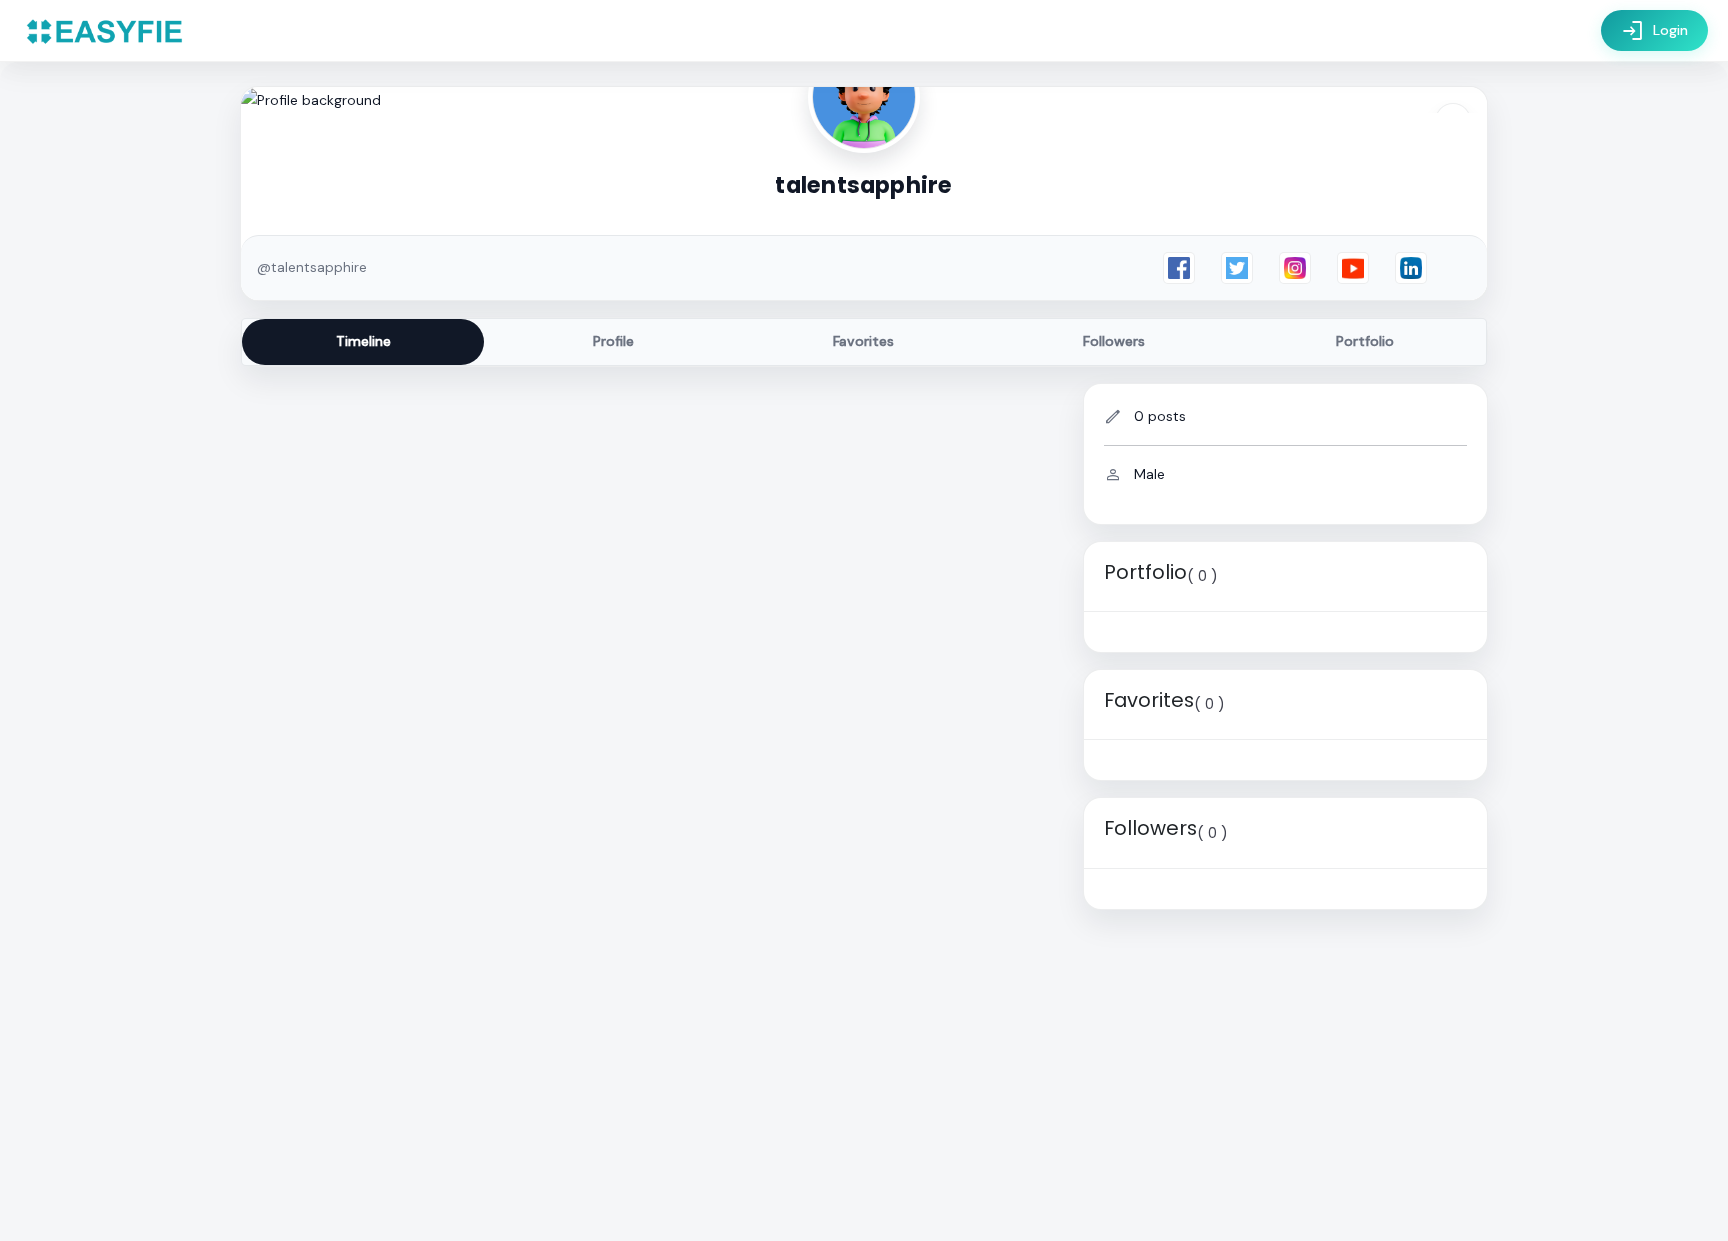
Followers (1114, 341)
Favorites (863, 341)
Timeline (363, 341)
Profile (613, 341)
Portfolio (1365, 341)
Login (1654, 31)
